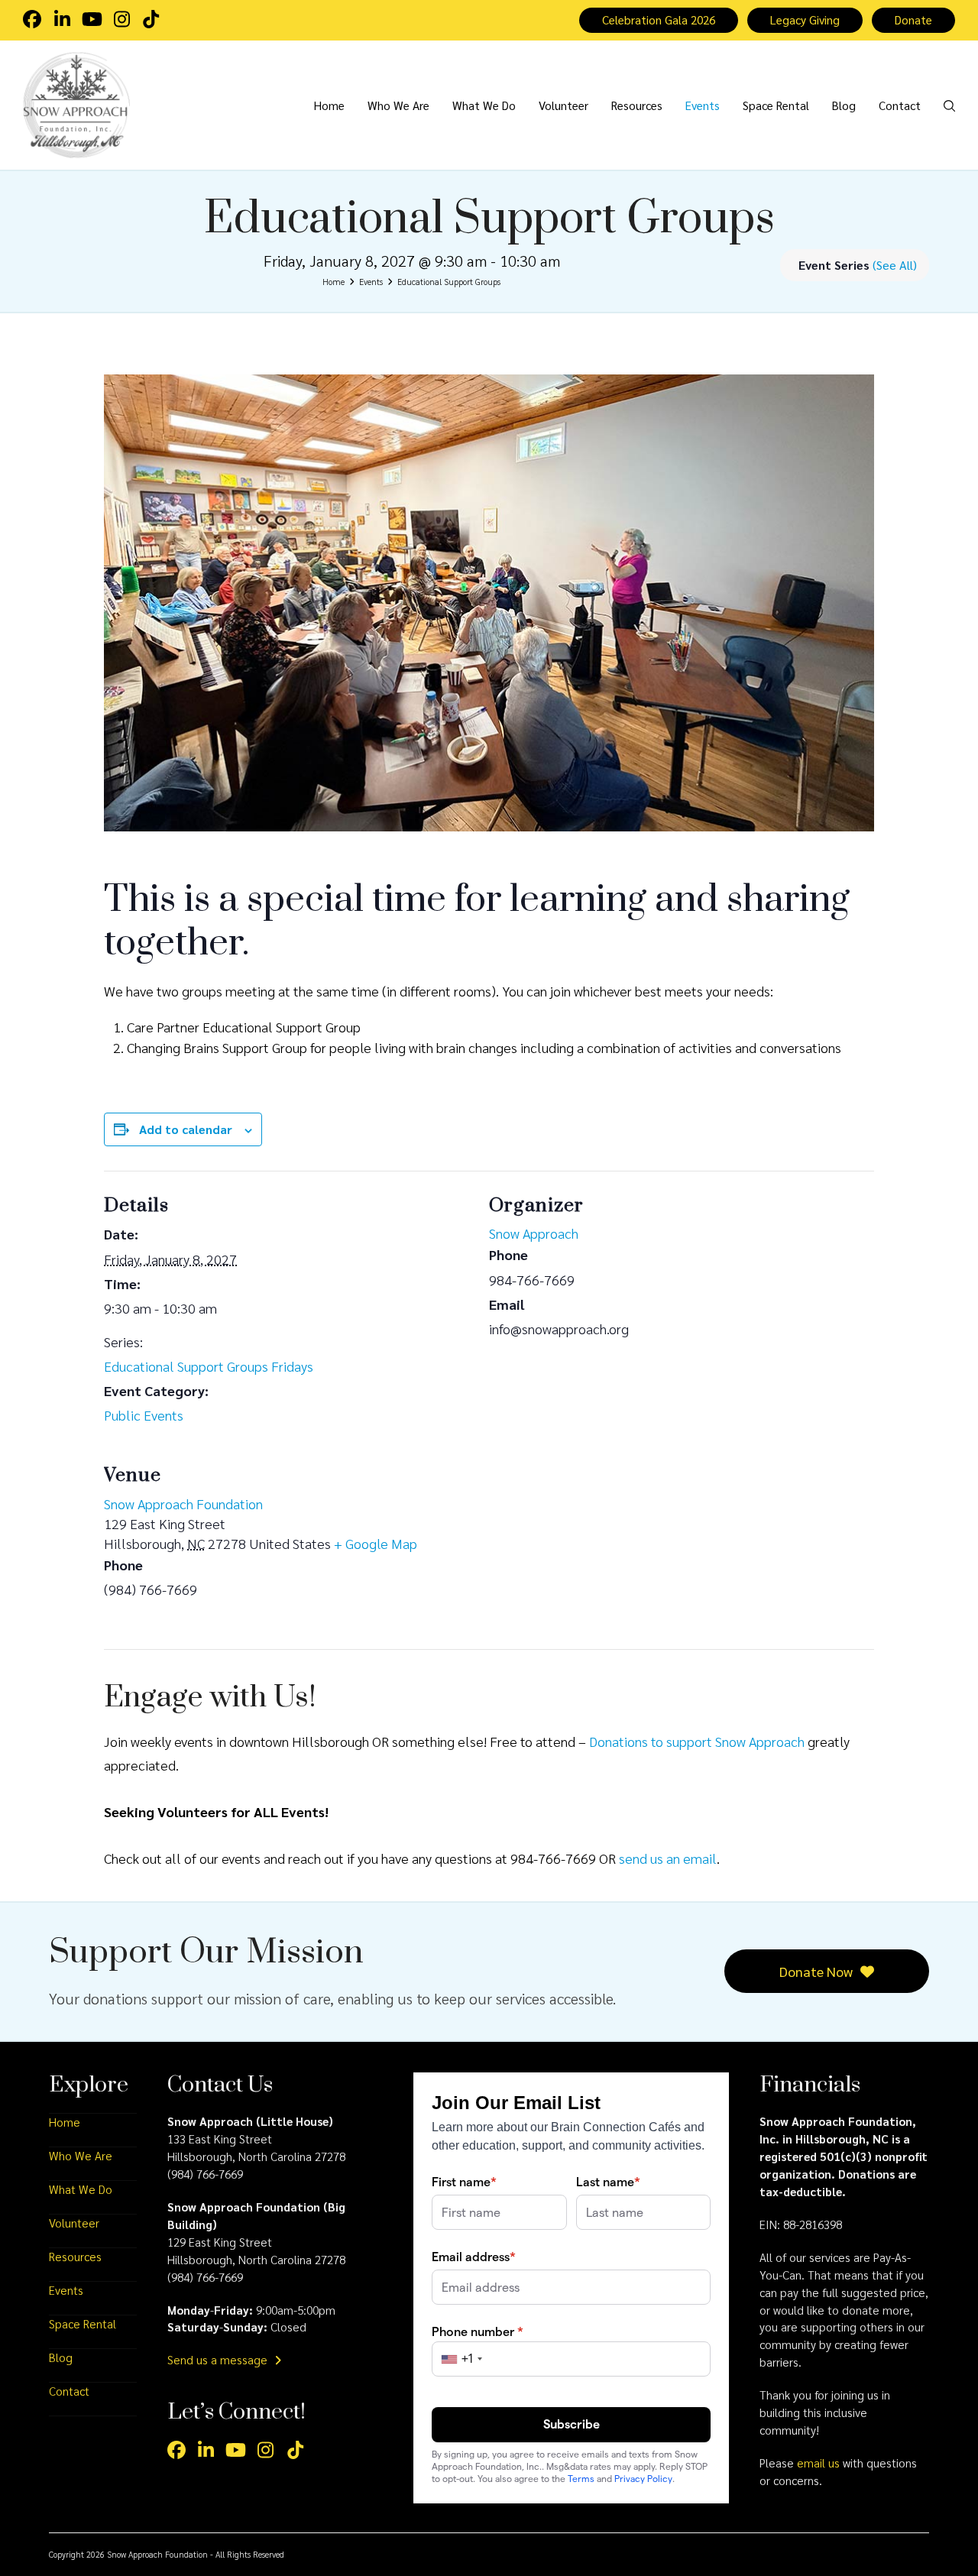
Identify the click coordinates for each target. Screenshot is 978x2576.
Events (66, 2290)
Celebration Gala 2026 (659, 20)
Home (65, 2122)
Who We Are (81, 2156)
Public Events (144, 1415)
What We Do (81, 2189)
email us (818, 2463)
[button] (949, 105)
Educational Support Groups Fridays (209, 1366)
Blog (61, 2357)
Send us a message (219, 2360)
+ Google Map (376, 1543)
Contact (69, 2391)
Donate (913, 20)
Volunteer (74, 2223)
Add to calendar (186, 1129)
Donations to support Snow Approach (697, 1741)
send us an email (668, 1858)
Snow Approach (534, 1233)
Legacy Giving (805, 20)
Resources (75, 2257)
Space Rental (83, 2324)
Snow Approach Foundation (183, 1503)
